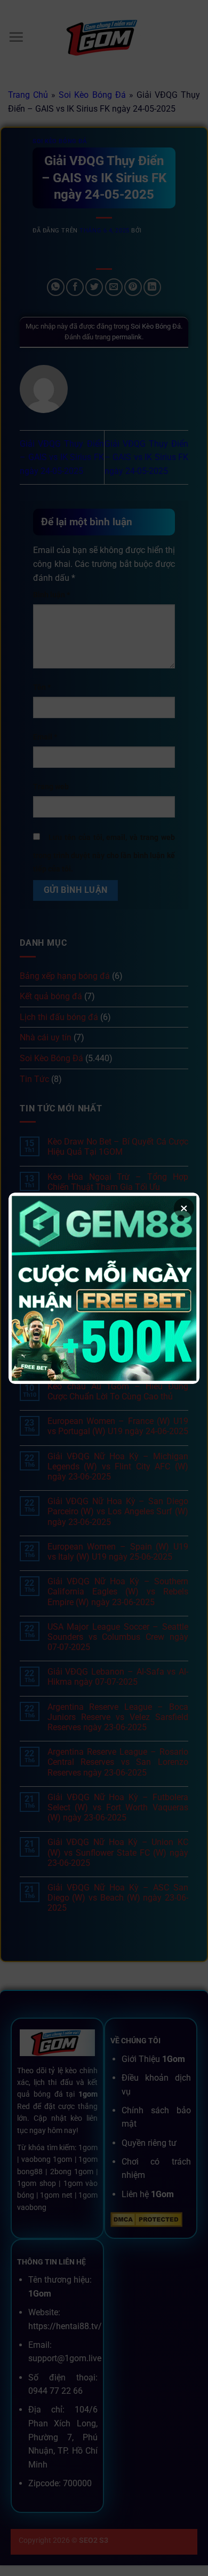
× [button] (184, 1208)
